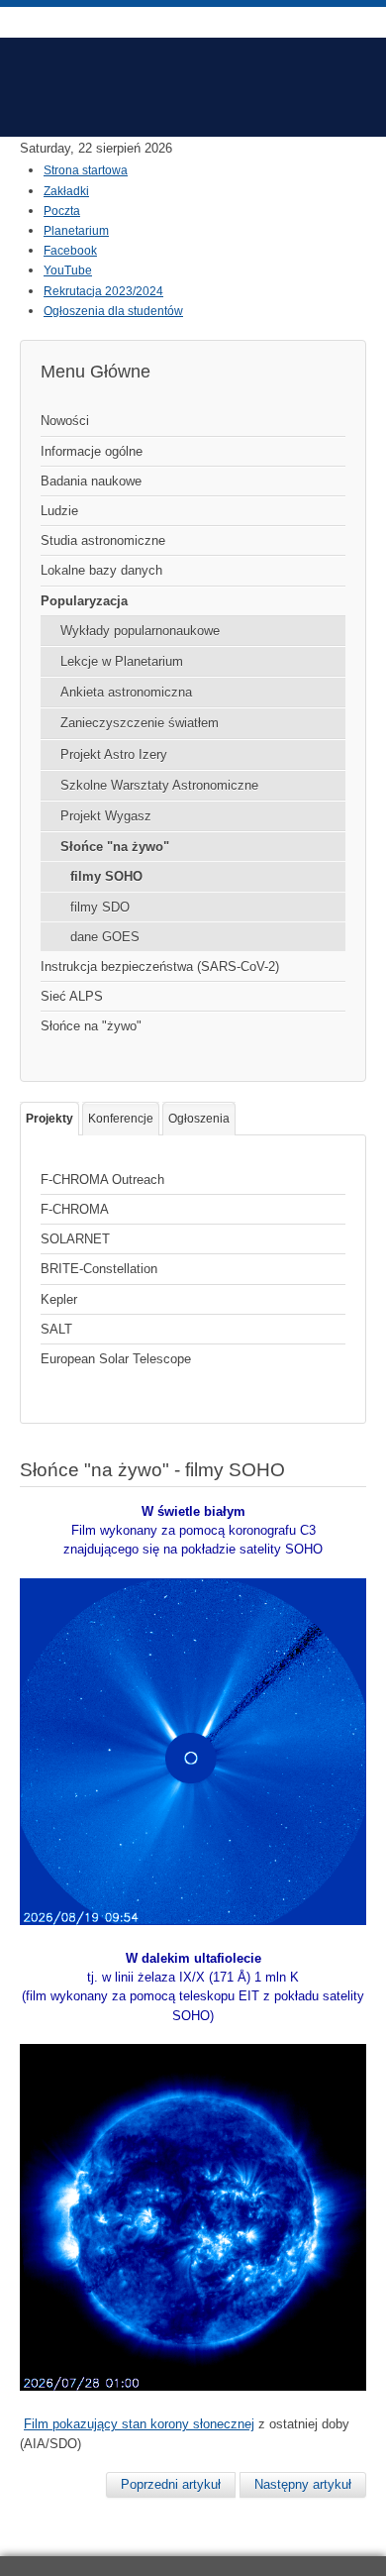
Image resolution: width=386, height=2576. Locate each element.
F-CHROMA (75, 1209)
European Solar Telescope (116, 1359)
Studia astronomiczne (103, 540)
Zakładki (66, 191)
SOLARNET (75, 1239)
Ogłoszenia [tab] (199, 1119)
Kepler (59, 1299)
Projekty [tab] (49, 1119)
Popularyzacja (84, 601)
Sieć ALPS (72, 996)
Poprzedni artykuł (171, 2484)
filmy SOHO (106, 876)
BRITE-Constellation (99, 1269)
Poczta (62, 211)
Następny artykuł (303, 2484)
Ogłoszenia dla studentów (113, 311)
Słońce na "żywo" (91, 1026)
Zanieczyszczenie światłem (140, 723)
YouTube (68, 270)
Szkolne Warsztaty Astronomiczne (159, 785)
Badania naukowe (91, 481)
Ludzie (59, 511)
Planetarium (76, 231)
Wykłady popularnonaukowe (140, 631)
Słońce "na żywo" (115, 847)
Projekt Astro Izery (114, 754)
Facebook (70, 251)
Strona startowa (86, 170)
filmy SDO (100, 907)
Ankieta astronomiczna (126, 692)
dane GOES (105, 937)
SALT (56, 1329)
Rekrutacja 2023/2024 (103, 291)
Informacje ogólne (92, 451)
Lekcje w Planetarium (122, 661)
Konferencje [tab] (121, 1119)
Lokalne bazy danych (101, 570)
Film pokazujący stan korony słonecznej (139, 2424)
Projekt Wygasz (106, 816)
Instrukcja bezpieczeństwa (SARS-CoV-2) (160, 966)
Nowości (65, 421)
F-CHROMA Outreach (102, 1180)
